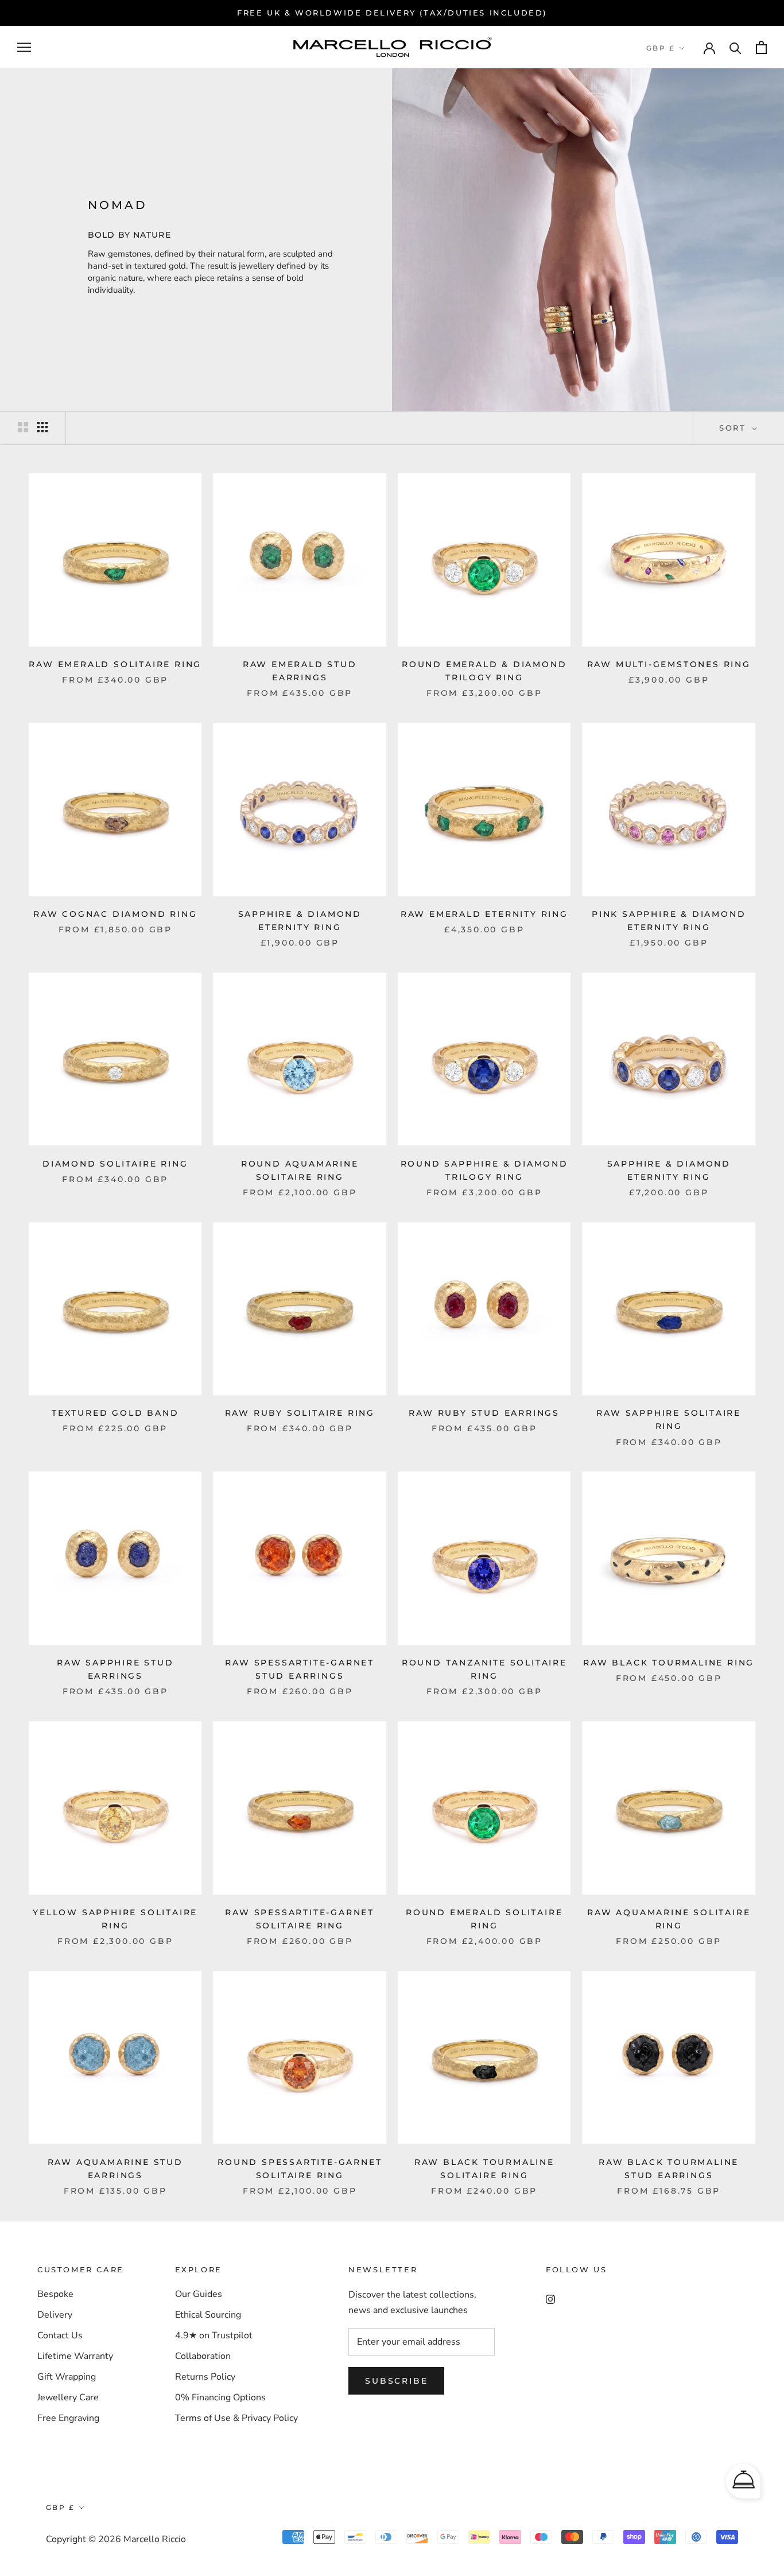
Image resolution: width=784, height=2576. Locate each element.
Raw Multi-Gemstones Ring (669, 664)
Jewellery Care (68, 2397)
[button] (743, 2481)
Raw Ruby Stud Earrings (484, 1413)
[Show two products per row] (23, 427)
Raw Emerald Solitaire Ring (115, 664)
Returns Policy (205, 2377)
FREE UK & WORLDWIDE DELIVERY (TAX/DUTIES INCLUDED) (392, 13)
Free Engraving (68, 2418)
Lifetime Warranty (75, 2356)
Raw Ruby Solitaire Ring (300, 1413)
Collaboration (203, 2356)
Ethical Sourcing (208, 2315)
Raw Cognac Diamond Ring (115, 914)
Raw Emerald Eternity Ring (484, 914)
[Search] (736, 47)
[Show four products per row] (42, 427)
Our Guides (199, 2294)
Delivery (55, 2315)
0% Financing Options (220, 2397)
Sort (734, 428)
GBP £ (661, 48)
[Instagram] (550, 2298)
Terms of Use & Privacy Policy (236, 2418)
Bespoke (55, 2294)
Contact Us (60, 2335)
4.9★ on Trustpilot (214, 2335)
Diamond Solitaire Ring (115, 1164)
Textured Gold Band (115, 1413)
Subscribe (396, 2381)
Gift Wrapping (67, 2377)
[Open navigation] (24, 48)
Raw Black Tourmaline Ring (669, 1663)
